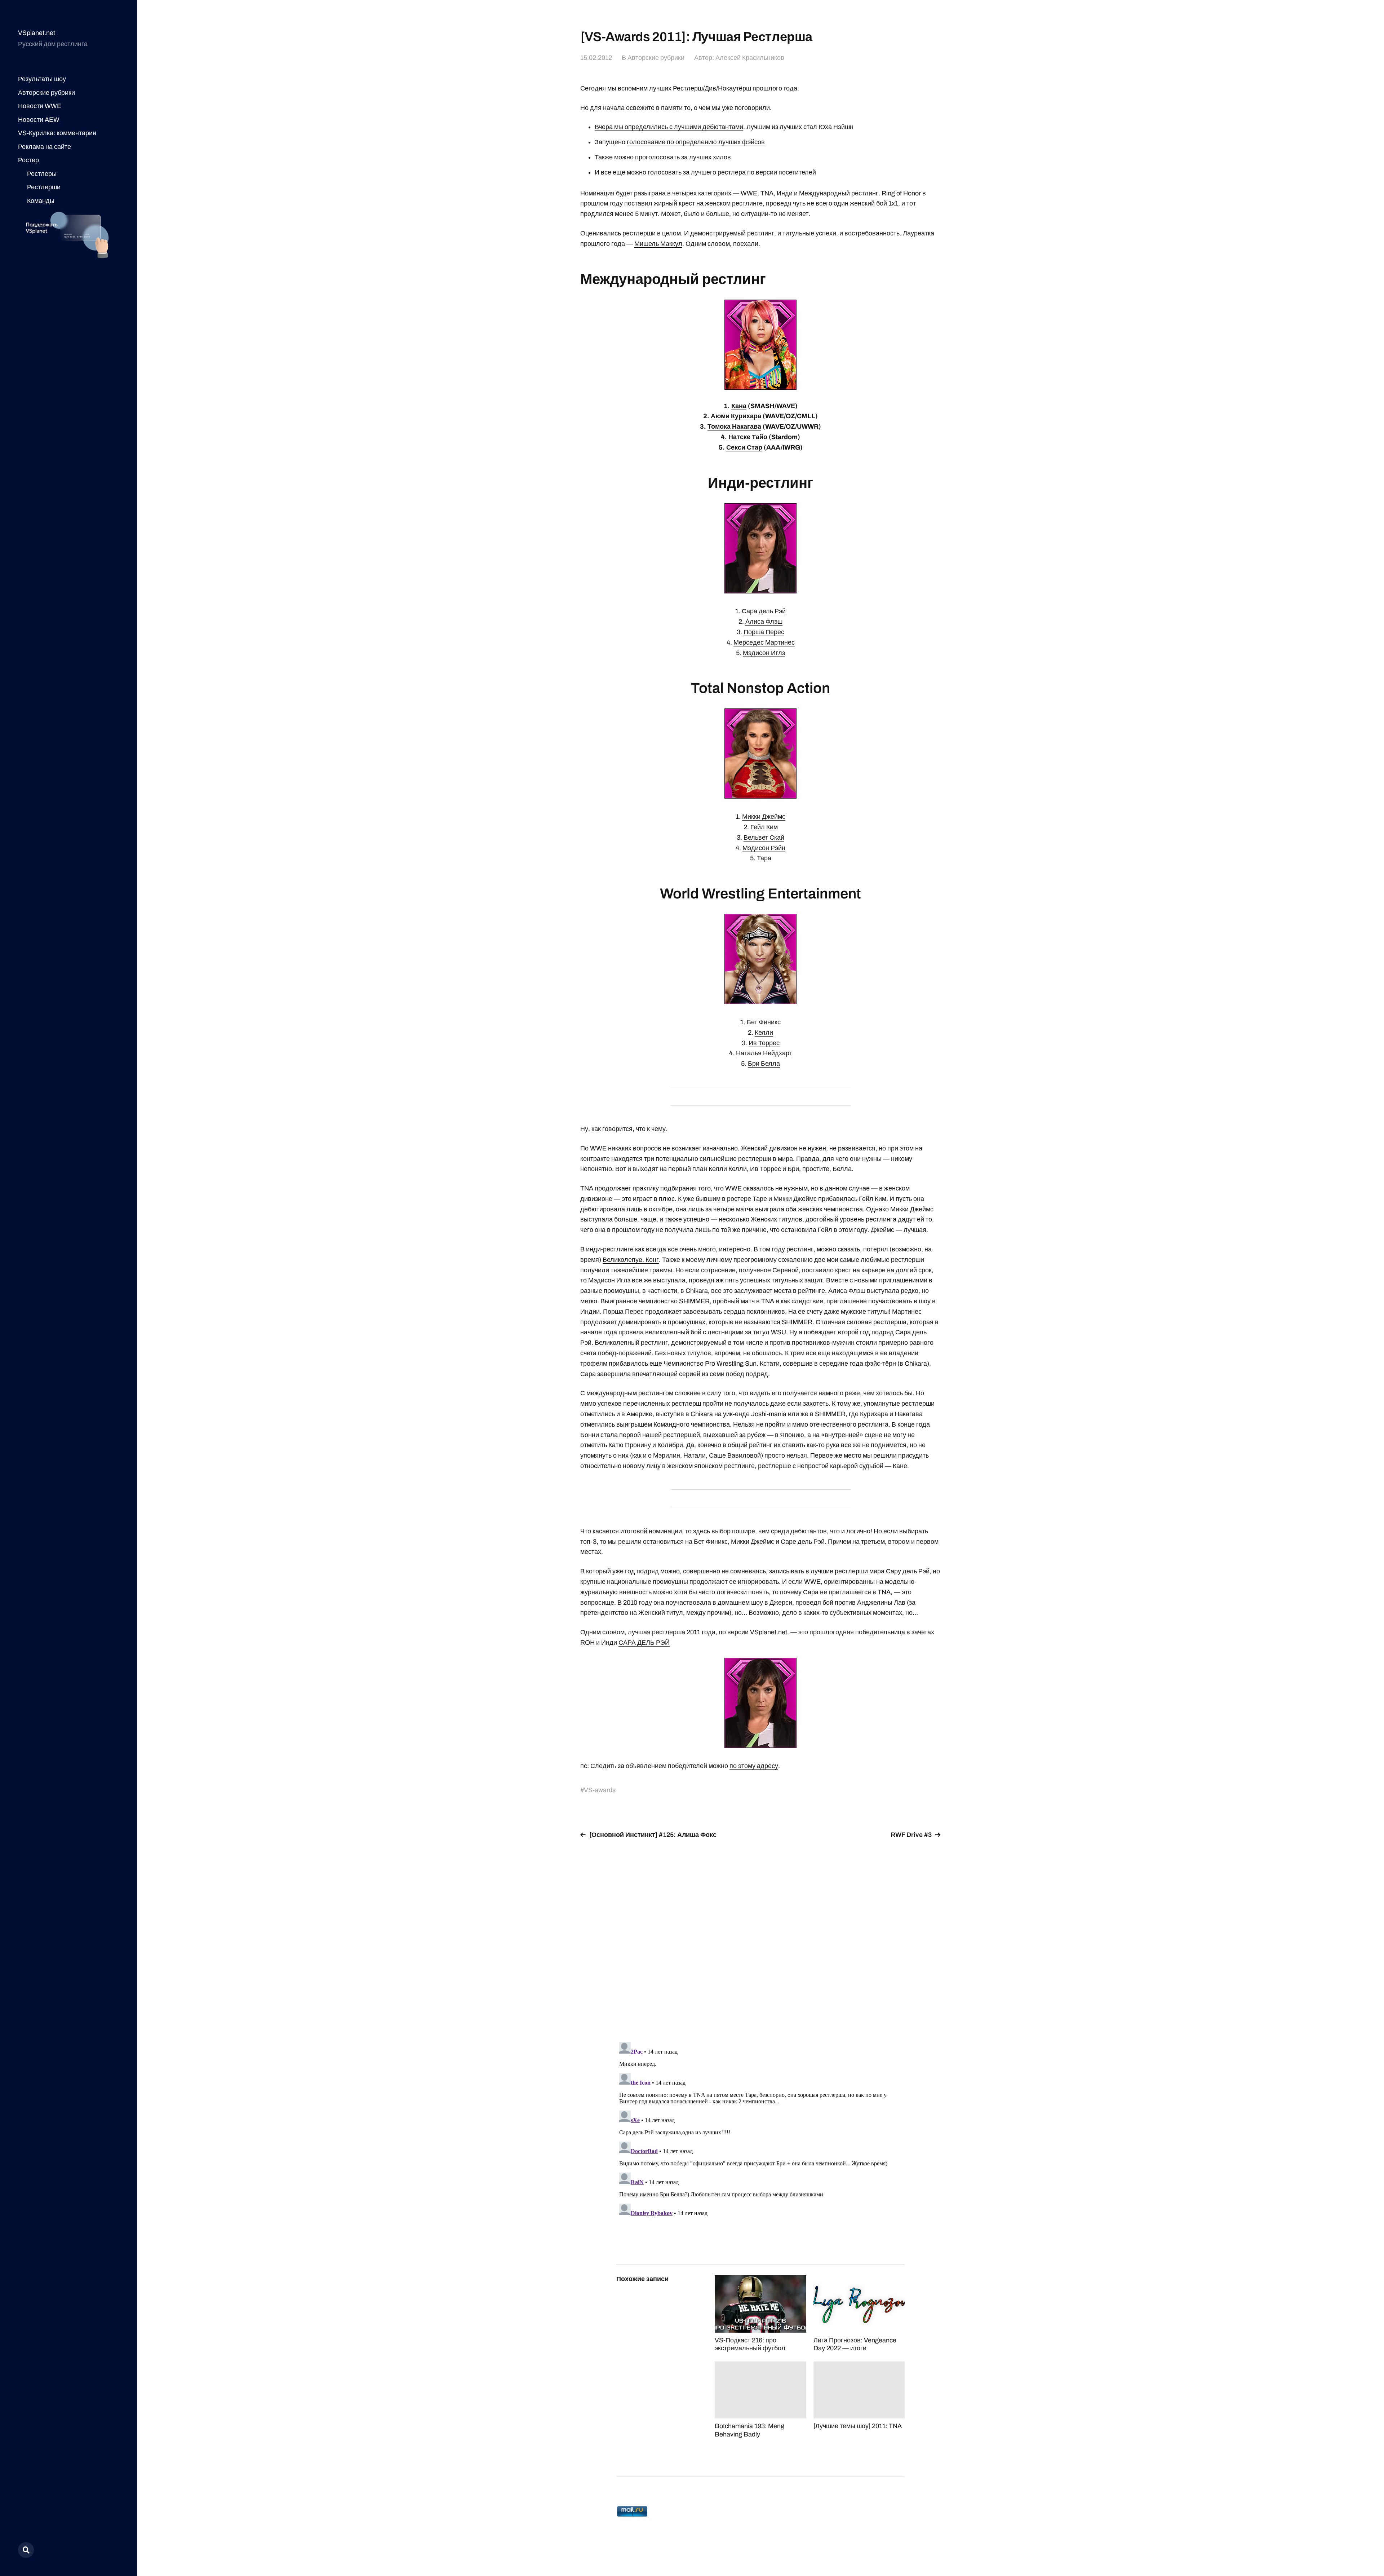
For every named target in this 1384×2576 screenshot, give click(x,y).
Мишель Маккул (658, 244)
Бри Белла (764, 1064)
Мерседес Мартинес (764, 642)
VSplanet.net (37, 33)
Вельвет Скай (764, 838)
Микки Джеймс (764, 817)
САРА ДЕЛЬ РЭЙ (644, 1643)
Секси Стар (744, 447)
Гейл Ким (764, 827)
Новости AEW (39, 120)
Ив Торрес (764, 1043)
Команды (41, 201)
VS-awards (600, 1790)
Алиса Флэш (764, 622)
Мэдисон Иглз (764, 653)
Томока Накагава (734, 427)
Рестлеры (42, 174)
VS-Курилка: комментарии (57, 133)
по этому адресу (754, 1766)
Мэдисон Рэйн (764, 848)
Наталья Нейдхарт (764, 1053)
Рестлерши (44, 187)
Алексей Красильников (750, 58)
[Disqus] (760, 1936)
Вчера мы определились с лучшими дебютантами (669, 127)
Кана (739, 406)
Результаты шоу (42, 79)
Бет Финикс (764, 1022)
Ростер (28, 160)
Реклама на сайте (45, 147)
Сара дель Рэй (764, 611)
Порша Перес (764, 632)
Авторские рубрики (46, 93)
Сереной (786, 1270)
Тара (764, 858)
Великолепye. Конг (631, 1260)
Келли (764, 1033)
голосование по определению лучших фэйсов (696, 142)
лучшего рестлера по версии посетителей (753, 172)
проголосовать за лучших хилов (683, 157)
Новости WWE (40, 106)
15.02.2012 (596, 58)
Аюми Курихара (736, 416)
